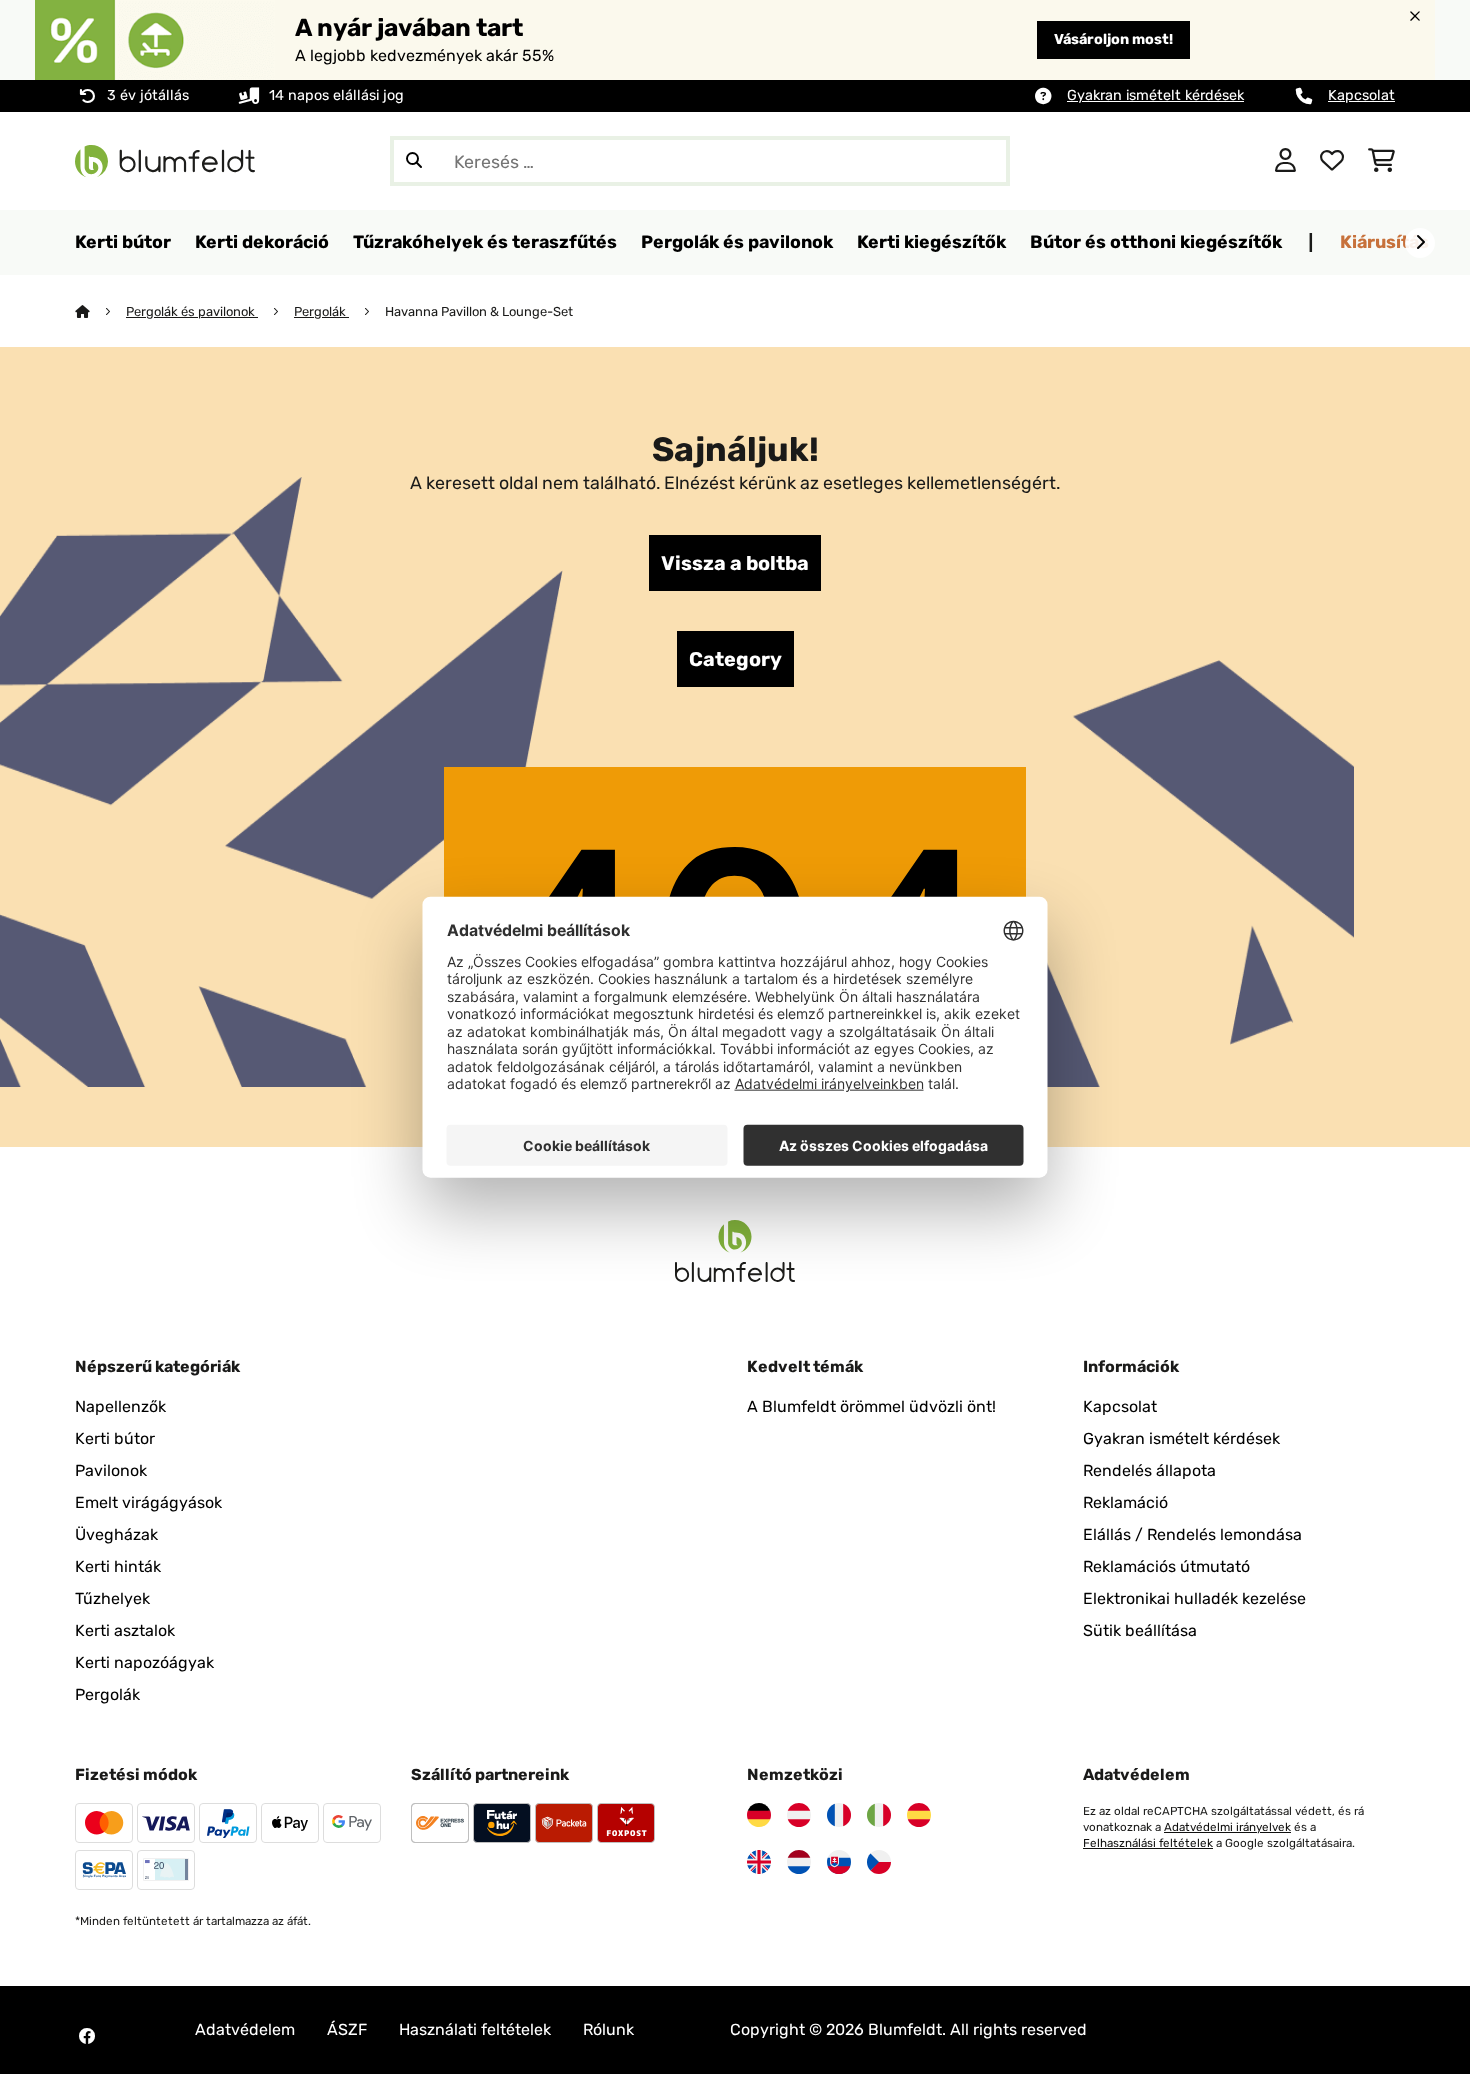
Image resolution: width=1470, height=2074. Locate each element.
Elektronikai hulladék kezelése (1194, 1598)
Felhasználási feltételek (1148, 1843)
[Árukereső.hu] (1162, 159)
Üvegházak (116, 1534)
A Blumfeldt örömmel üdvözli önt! (871, 1406)
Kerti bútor (115, 1438)
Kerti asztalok (125, 1630)
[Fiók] (1285, 161)
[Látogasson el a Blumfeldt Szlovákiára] (839, 1862)
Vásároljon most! (1113, 39)
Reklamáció (1125, 1502)
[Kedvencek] (1332, 161)
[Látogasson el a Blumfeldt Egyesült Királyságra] (759, 1862)
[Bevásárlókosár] (1381, 161)
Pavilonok (111, 1470)
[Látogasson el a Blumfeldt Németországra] (759, 1815)
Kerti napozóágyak (144, 1662)
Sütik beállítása (1140, 1630)
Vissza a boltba (735, 563)
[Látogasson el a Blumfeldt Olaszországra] (879, 1815)
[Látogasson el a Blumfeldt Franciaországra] (839, 1815)
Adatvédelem (245, 2029)
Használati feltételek (475, 2029)
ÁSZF (347, 2029)
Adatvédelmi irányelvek (1227, 1827)
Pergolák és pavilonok (192, 311)
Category (735, 659)
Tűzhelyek (112, 1598)
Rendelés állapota (1149, 1470)
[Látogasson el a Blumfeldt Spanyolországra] (919, 1815)
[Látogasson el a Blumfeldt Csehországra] (879, 1862)
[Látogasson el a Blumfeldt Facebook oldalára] (87, 2036)
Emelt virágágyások (148, 1502)
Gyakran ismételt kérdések (1155, 95)
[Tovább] (1420, 243)
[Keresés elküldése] (414, 161)
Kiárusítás (1384, 241)
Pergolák (321, 311)
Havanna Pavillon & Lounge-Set (479, 311)
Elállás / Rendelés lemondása (1192, 1534)
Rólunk (608, 2029)
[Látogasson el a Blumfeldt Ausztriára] (799, 1815)
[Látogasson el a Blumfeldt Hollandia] (799, 1862)
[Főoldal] (100, 311)
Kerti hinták (118, 1566)
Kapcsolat (1361, 95)
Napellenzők (120, 1406)
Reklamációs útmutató (1166, 1566)
